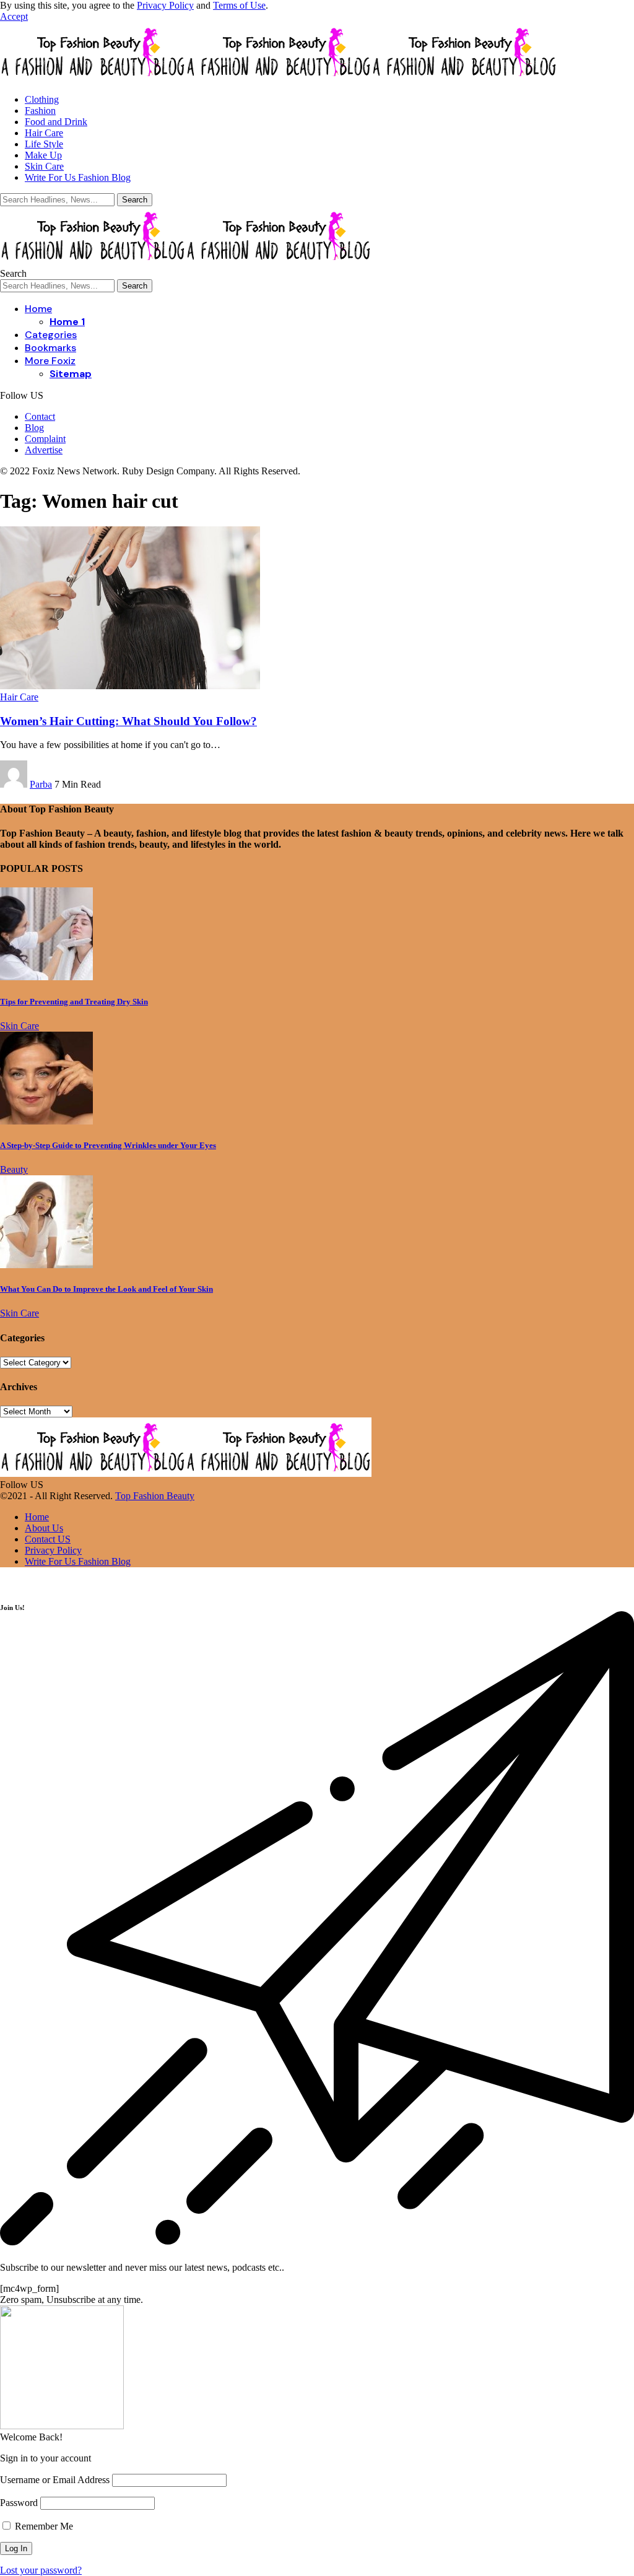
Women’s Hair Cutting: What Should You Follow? (128, 721)
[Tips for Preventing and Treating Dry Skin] (46, 977)
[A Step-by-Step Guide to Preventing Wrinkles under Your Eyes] (46, 1121)
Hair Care (19, 697)
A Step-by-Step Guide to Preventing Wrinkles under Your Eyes (108, 1145)
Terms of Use (239, 5)
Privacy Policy (165, 5)
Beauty (14, 1169)
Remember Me (43, 2526)
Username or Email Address (55, 2480)
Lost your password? (41, 2570)
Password (19, 2503)
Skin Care (20, 1026)
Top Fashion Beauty (155, 1496)
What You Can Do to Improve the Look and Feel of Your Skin (106, 1289)
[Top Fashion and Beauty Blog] (279, 78)
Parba (41, 784)
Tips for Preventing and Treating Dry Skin (74, 1002)
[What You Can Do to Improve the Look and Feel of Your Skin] (46, 1265)
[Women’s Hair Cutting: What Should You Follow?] (130, 686)
